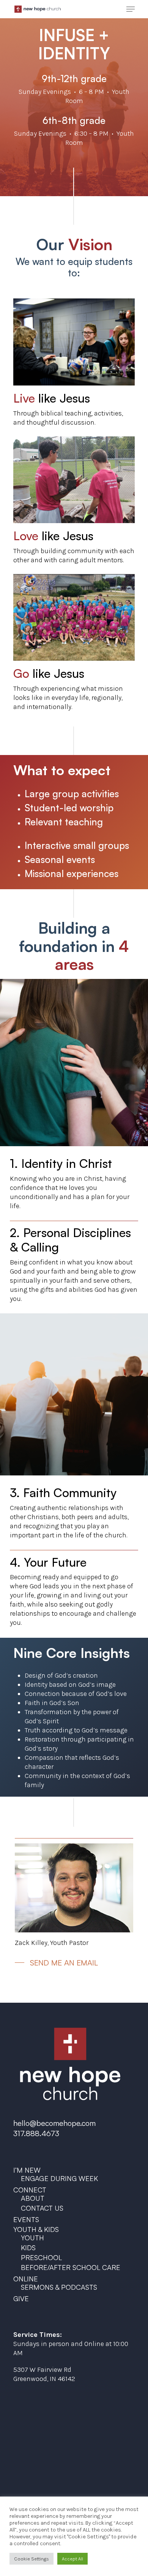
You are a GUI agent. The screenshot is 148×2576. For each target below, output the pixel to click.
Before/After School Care (71, 2267)
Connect (30, 2190)
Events (26, 2219)
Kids (28, 2248)
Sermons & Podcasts (59, 2287)
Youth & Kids (36, 2229)
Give (21, 2298)
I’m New (27, 2170)
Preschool (41, 2257)
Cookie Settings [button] (31, 2559)
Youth (32, 2238)
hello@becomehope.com (54, 2123)
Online (26, 2279)
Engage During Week (59, 2178)
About (33, 2198)
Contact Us (42, 2208)
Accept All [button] (72, 2559)
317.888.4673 (36, 2133)
